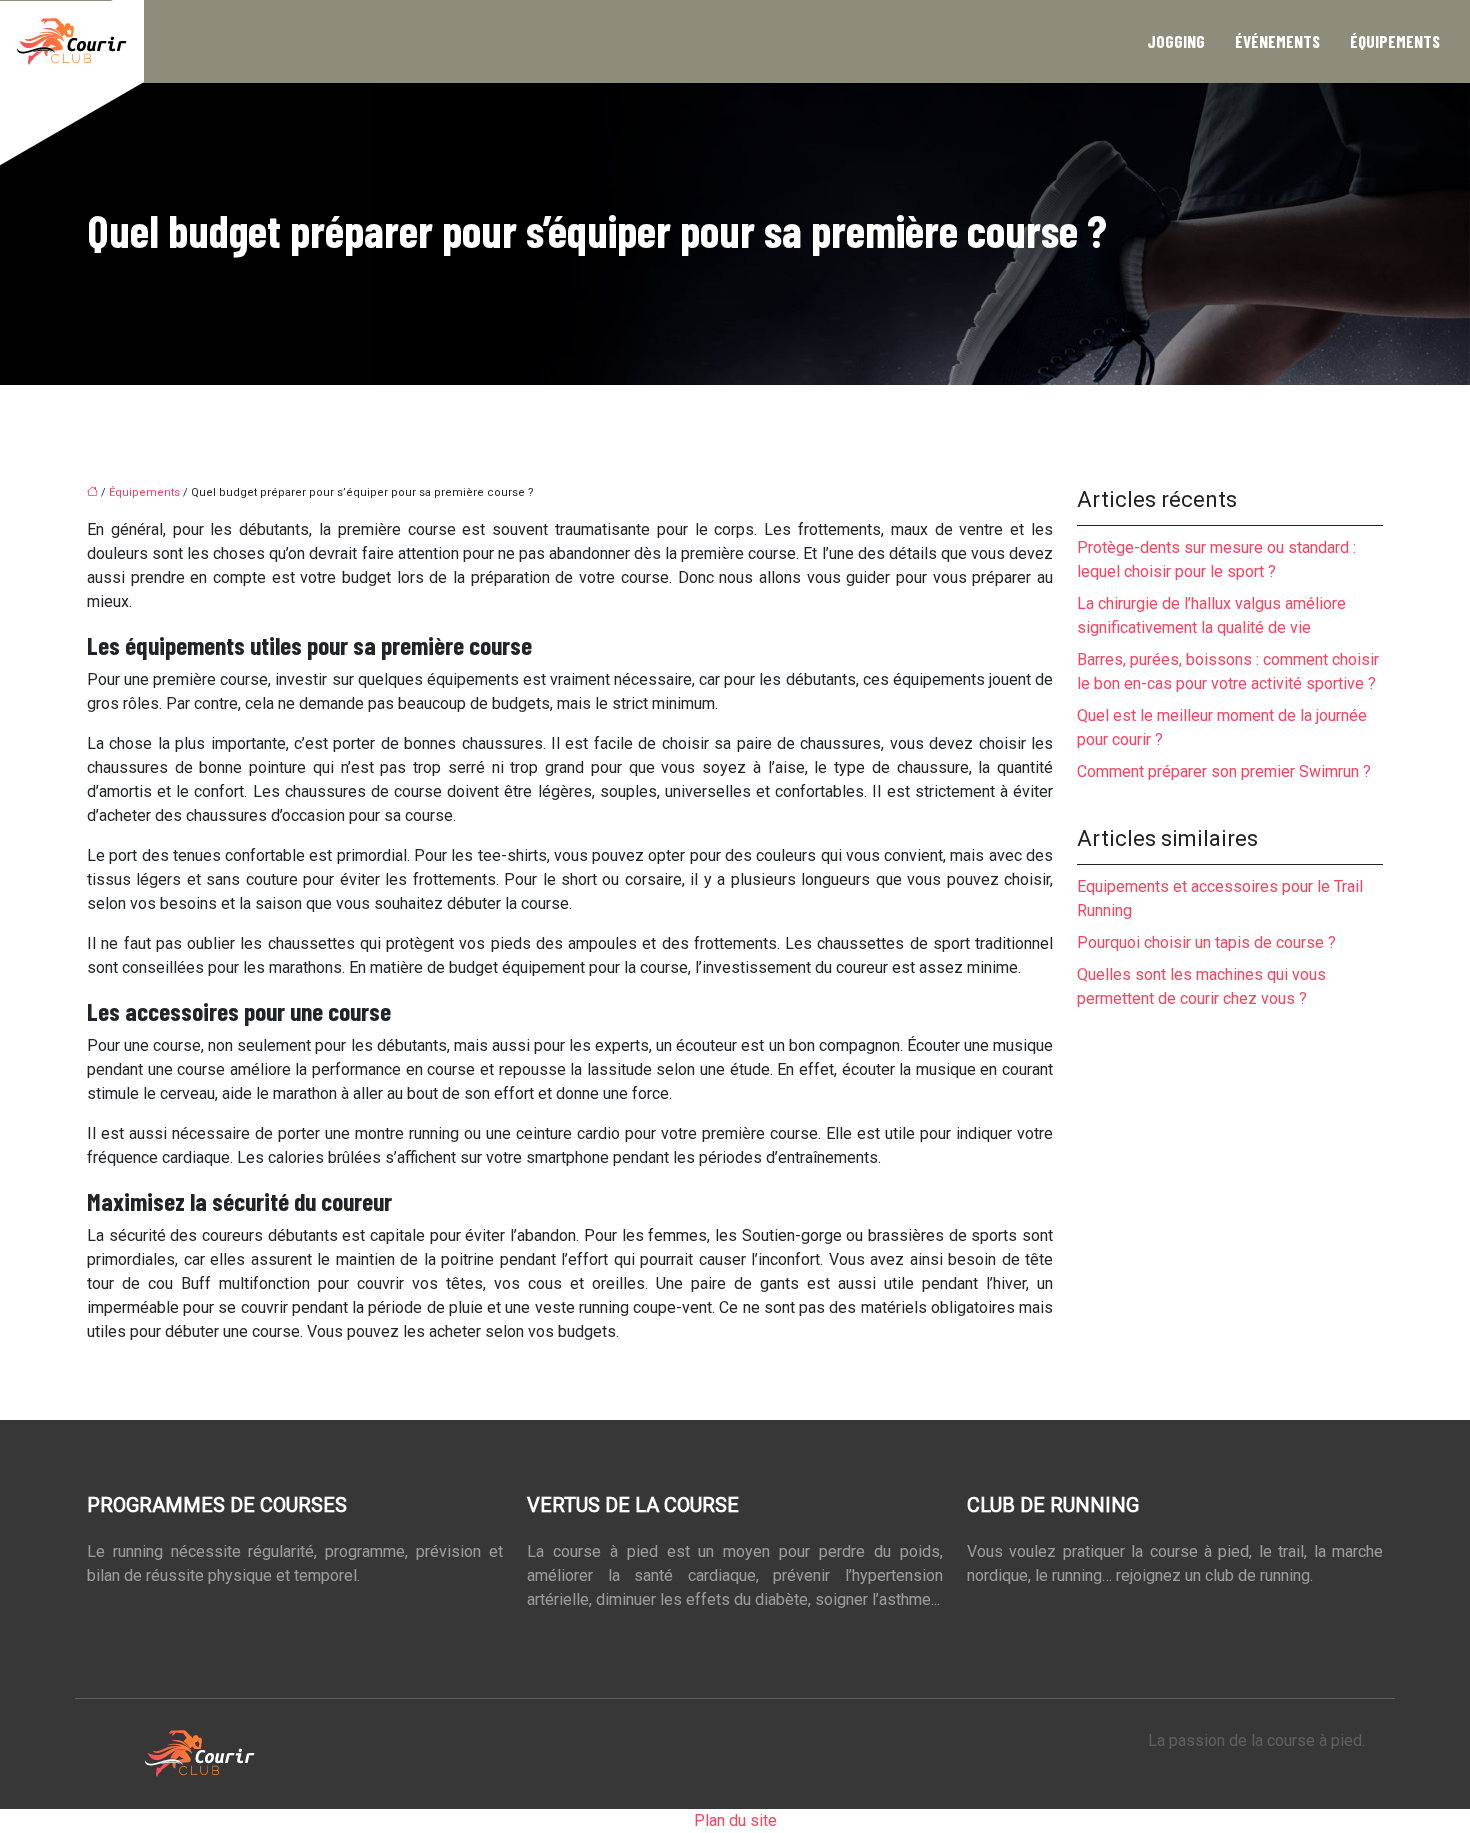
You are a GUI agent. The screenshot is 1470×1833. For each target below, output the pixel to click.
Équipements (1395, 41)
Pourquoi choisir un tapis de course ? (1206, 942)
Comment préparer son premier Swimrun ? (1224, 771)
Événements (1277, 41)
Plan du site (735, 1820)
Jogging (1176, 41)
